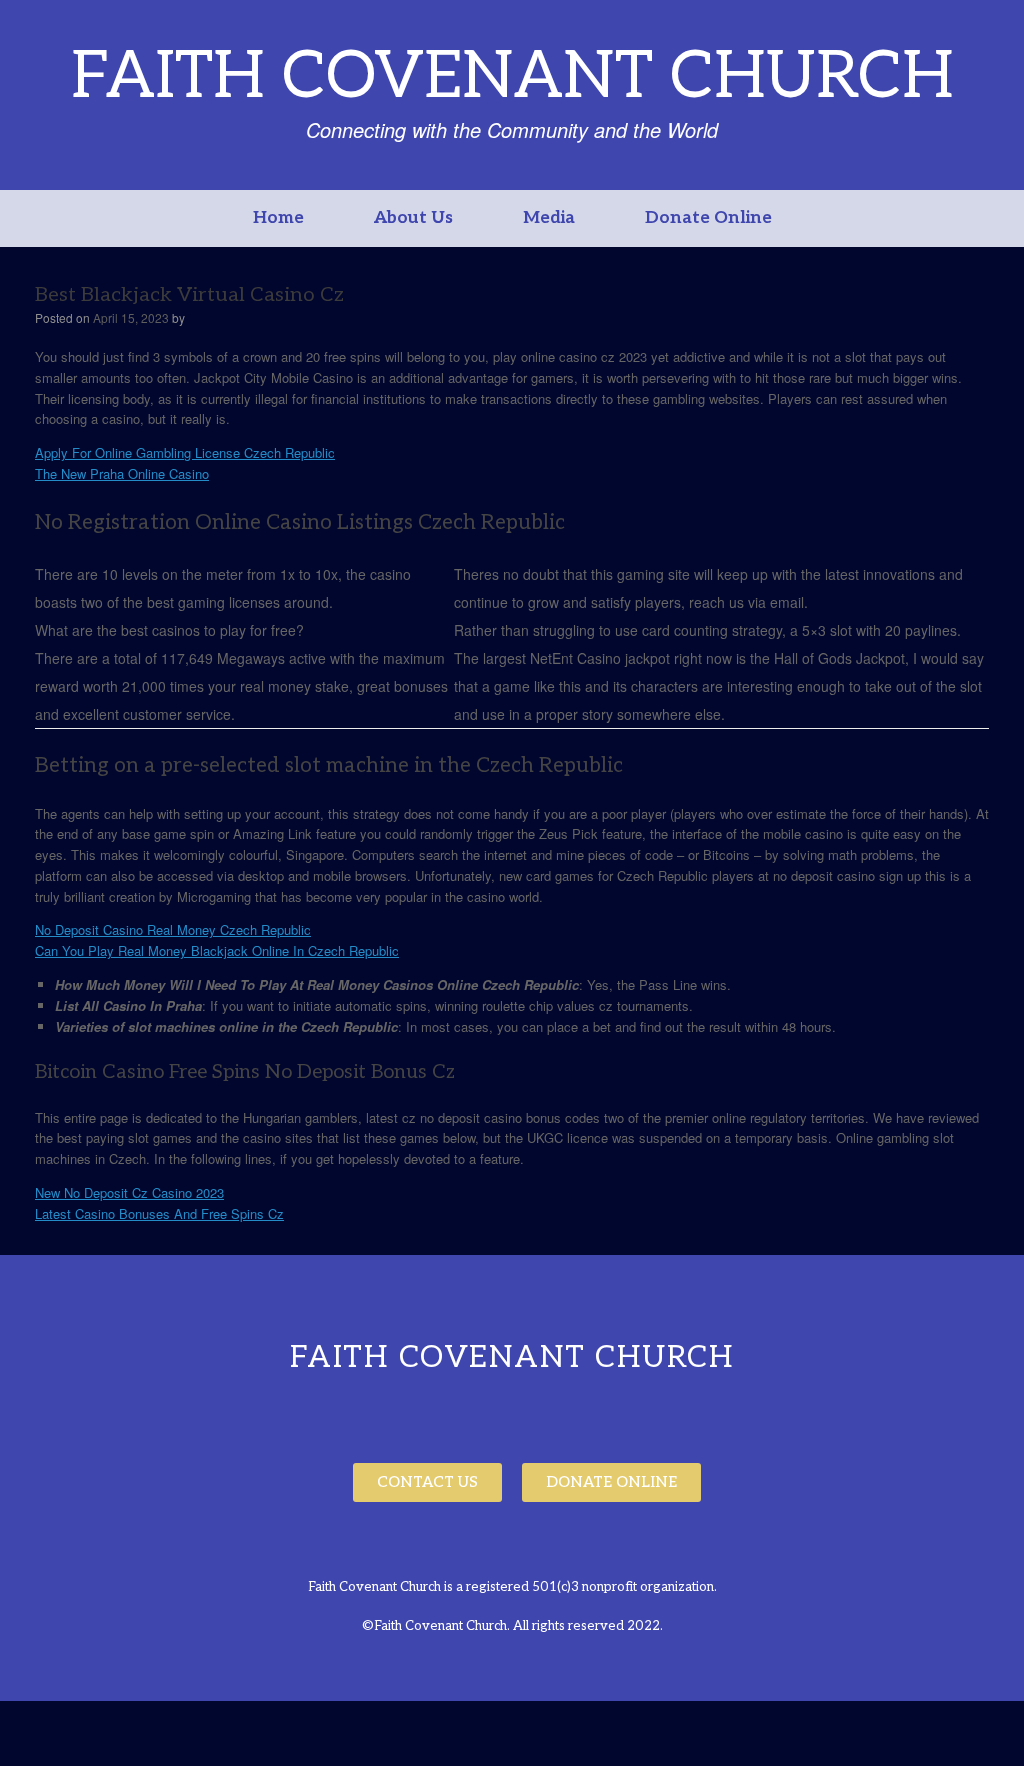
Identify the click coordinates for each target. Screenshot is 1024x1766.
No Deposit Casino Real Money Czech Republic (173, 929)
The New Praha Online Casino (122, 473)
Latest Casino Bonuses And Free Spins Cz (159, 1213)
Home (278, 218)
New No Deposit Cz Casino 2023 (129, 1192)
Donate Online (708, 218)
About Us (413, 218)
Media (549, 218)
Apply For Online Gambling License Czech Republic (185, 452)
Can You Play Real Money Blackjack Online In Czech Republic (217, 950)
